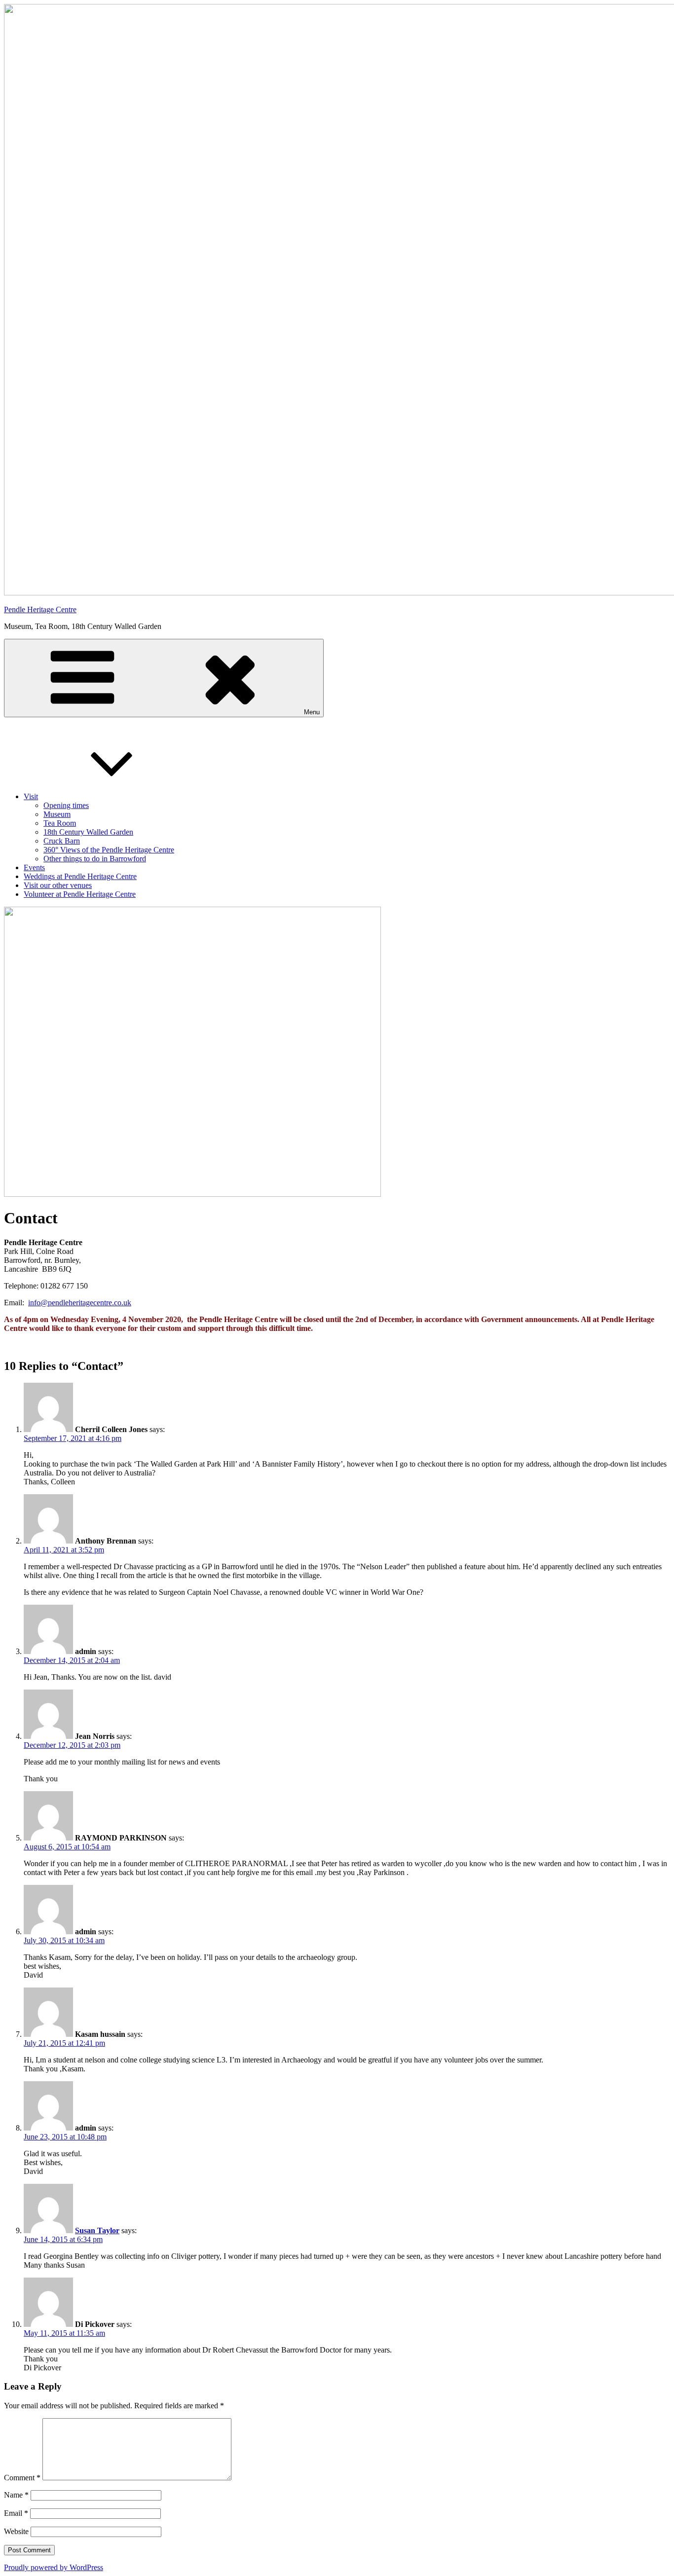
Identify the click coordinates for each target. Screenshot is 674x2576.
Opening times (66, 805)
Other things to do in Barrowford (95, 859)
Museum (57, 814)
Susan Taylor (97, 2230)
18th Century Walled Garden (88, 832)
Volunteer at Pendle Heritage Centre (80, 894)
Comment (22, 2478)
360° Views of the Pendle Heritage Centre (109, 850)
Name (16, 2495)
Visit (31, 796)
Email (16, 2513)
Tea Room (60, 823)
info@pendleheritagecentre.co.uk (80, 1303)
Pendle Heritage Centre (40, 609)
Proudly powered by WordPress (54, 2567)
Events (34, 867)
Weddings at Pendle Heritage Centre (80, 876)
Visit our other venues (58, 885)
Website (16, 2531)
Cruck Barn (62, 841)
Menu (312, 712)
